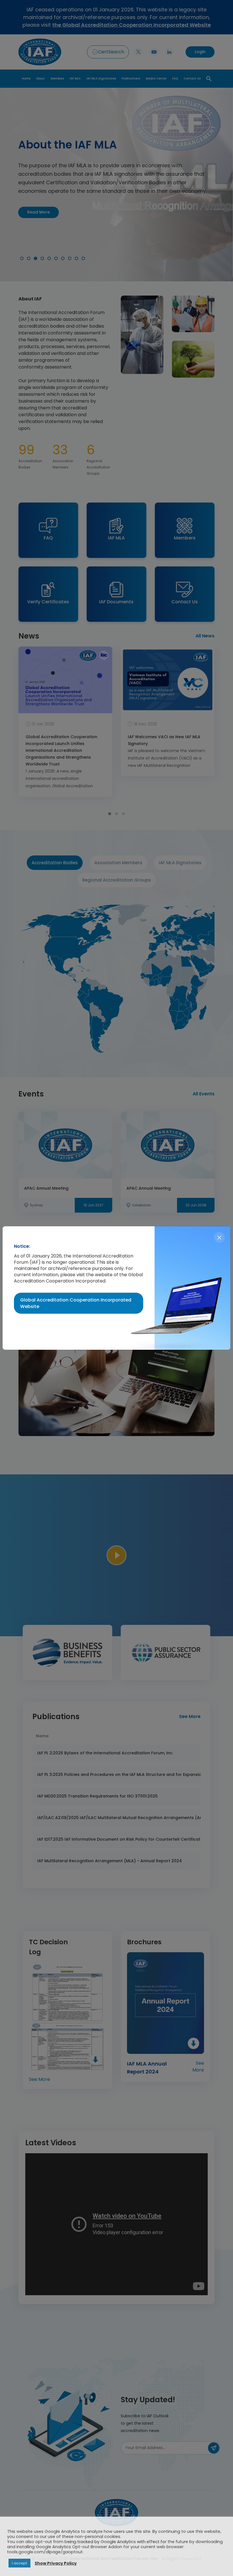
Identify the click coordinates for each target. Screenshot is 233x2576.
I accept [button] (19, 2563)
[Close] (219, 1237)
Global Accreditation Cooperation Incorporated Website (76, 1303)
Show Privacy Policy (56, 2563)
